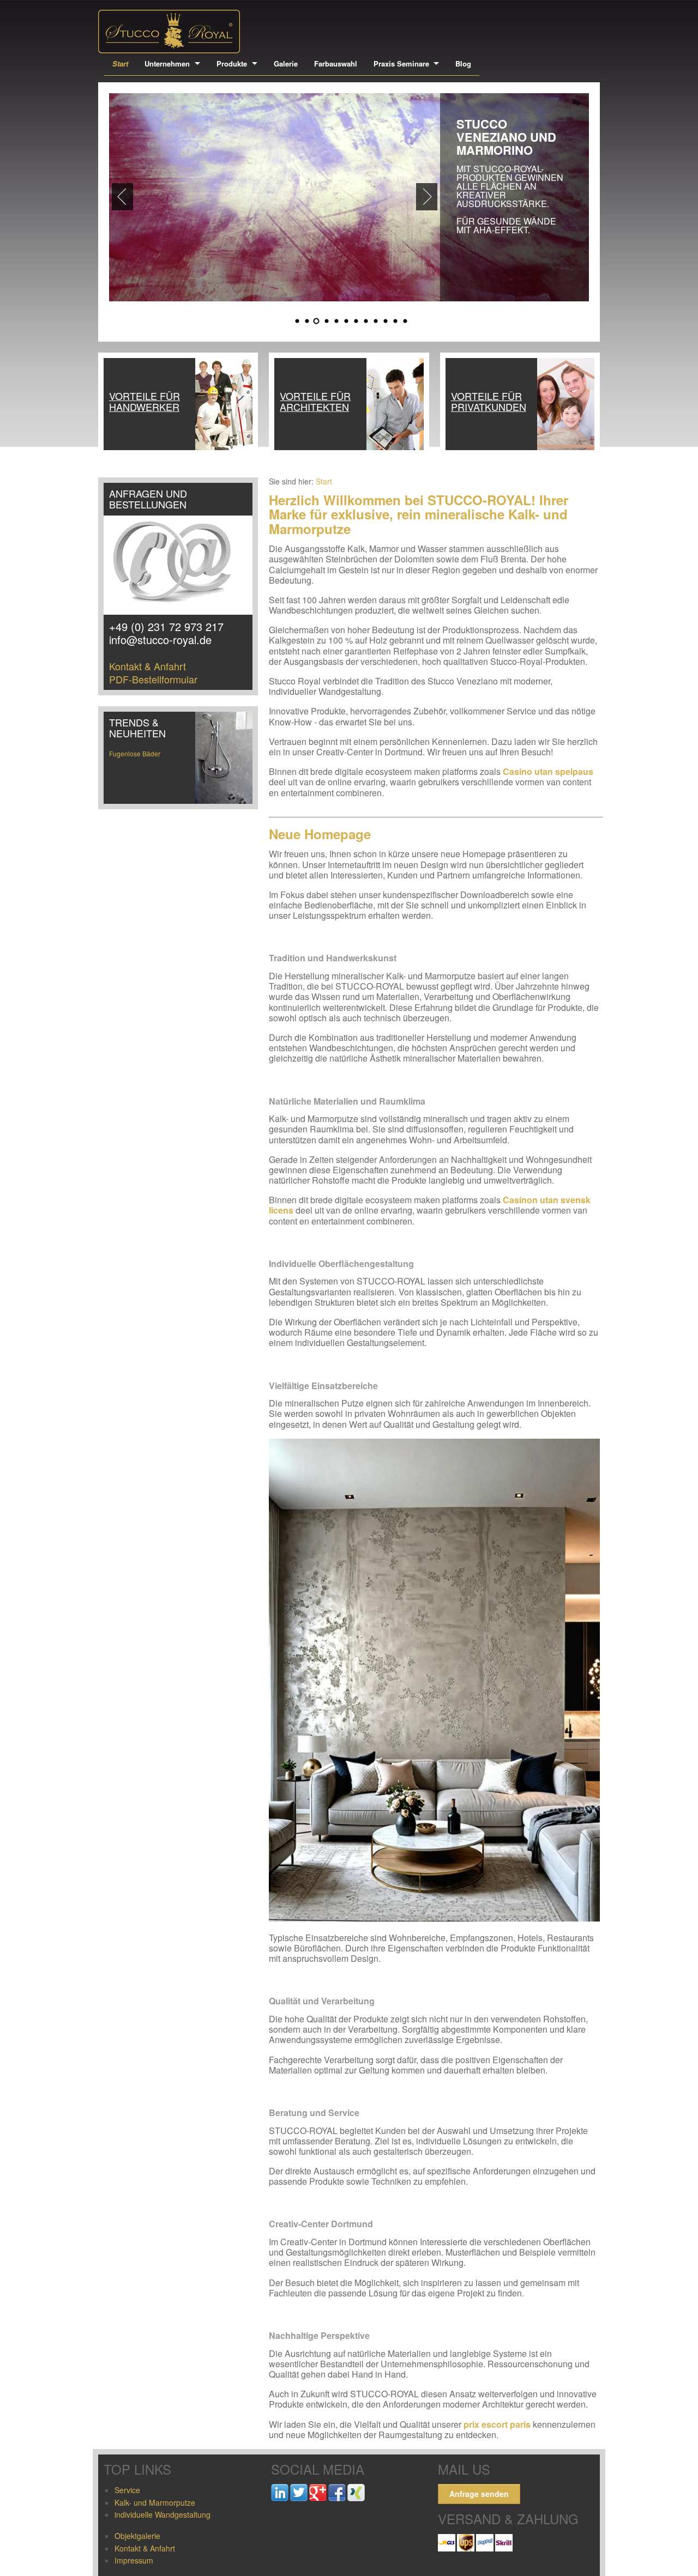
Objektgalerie (137, 2536)
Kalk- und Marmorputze (155, 2502)
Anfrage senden (479, 2494)
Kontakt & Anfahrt (148, 666)
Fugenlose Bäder (135, 753)
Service (127, 2490)
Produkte (232, 63)
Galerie (286, 63)
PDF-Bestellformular (153, 679)
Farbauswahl (336, 63)
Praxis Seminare (401, 63)
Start (120, 63)
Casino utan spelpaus (548, 771)
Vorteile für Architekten (315, 401)
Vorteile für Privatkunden (489, 401)
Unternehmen (167, 63)
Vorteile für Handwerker (145, 401)
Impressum (134, 2560)
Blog (463, 63)
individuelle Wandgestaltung (163, 2514)
